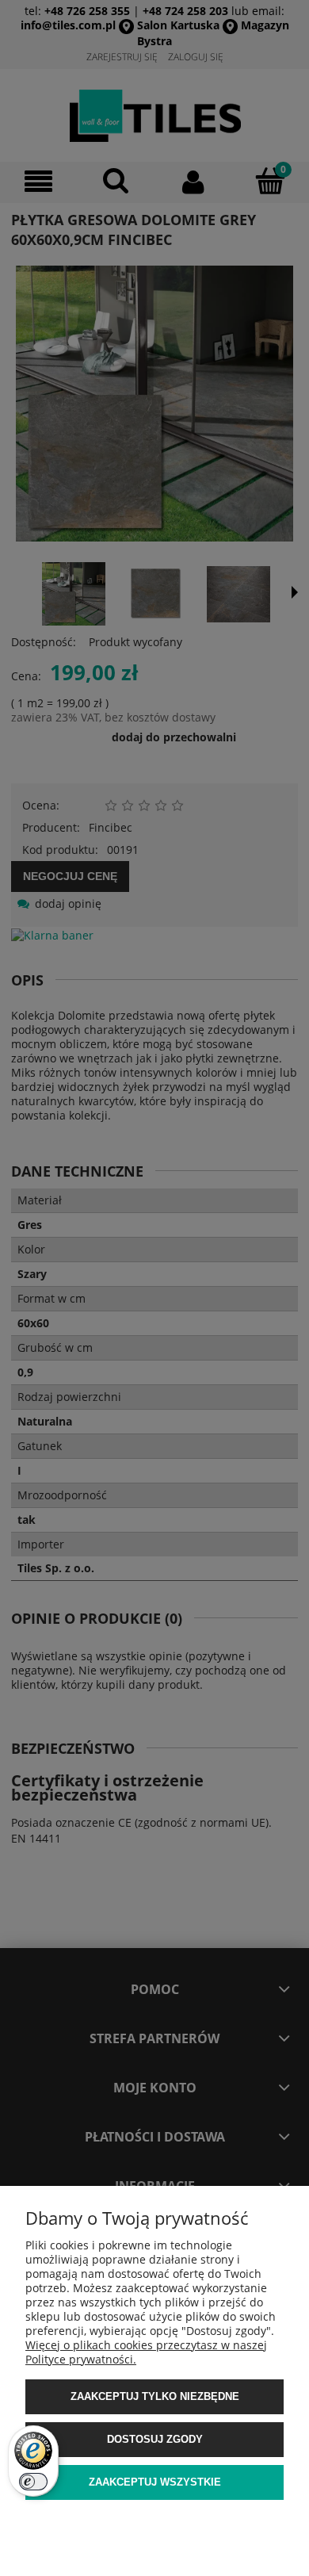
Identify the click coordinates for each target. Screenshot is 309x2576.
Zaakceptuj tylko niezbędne (155, 2396)
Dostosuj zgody (155, 2439)
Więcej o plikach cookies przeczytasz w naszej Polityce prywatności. (146, 2352)
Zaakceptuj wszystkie (155, 2482)
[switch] (33, 2482)
